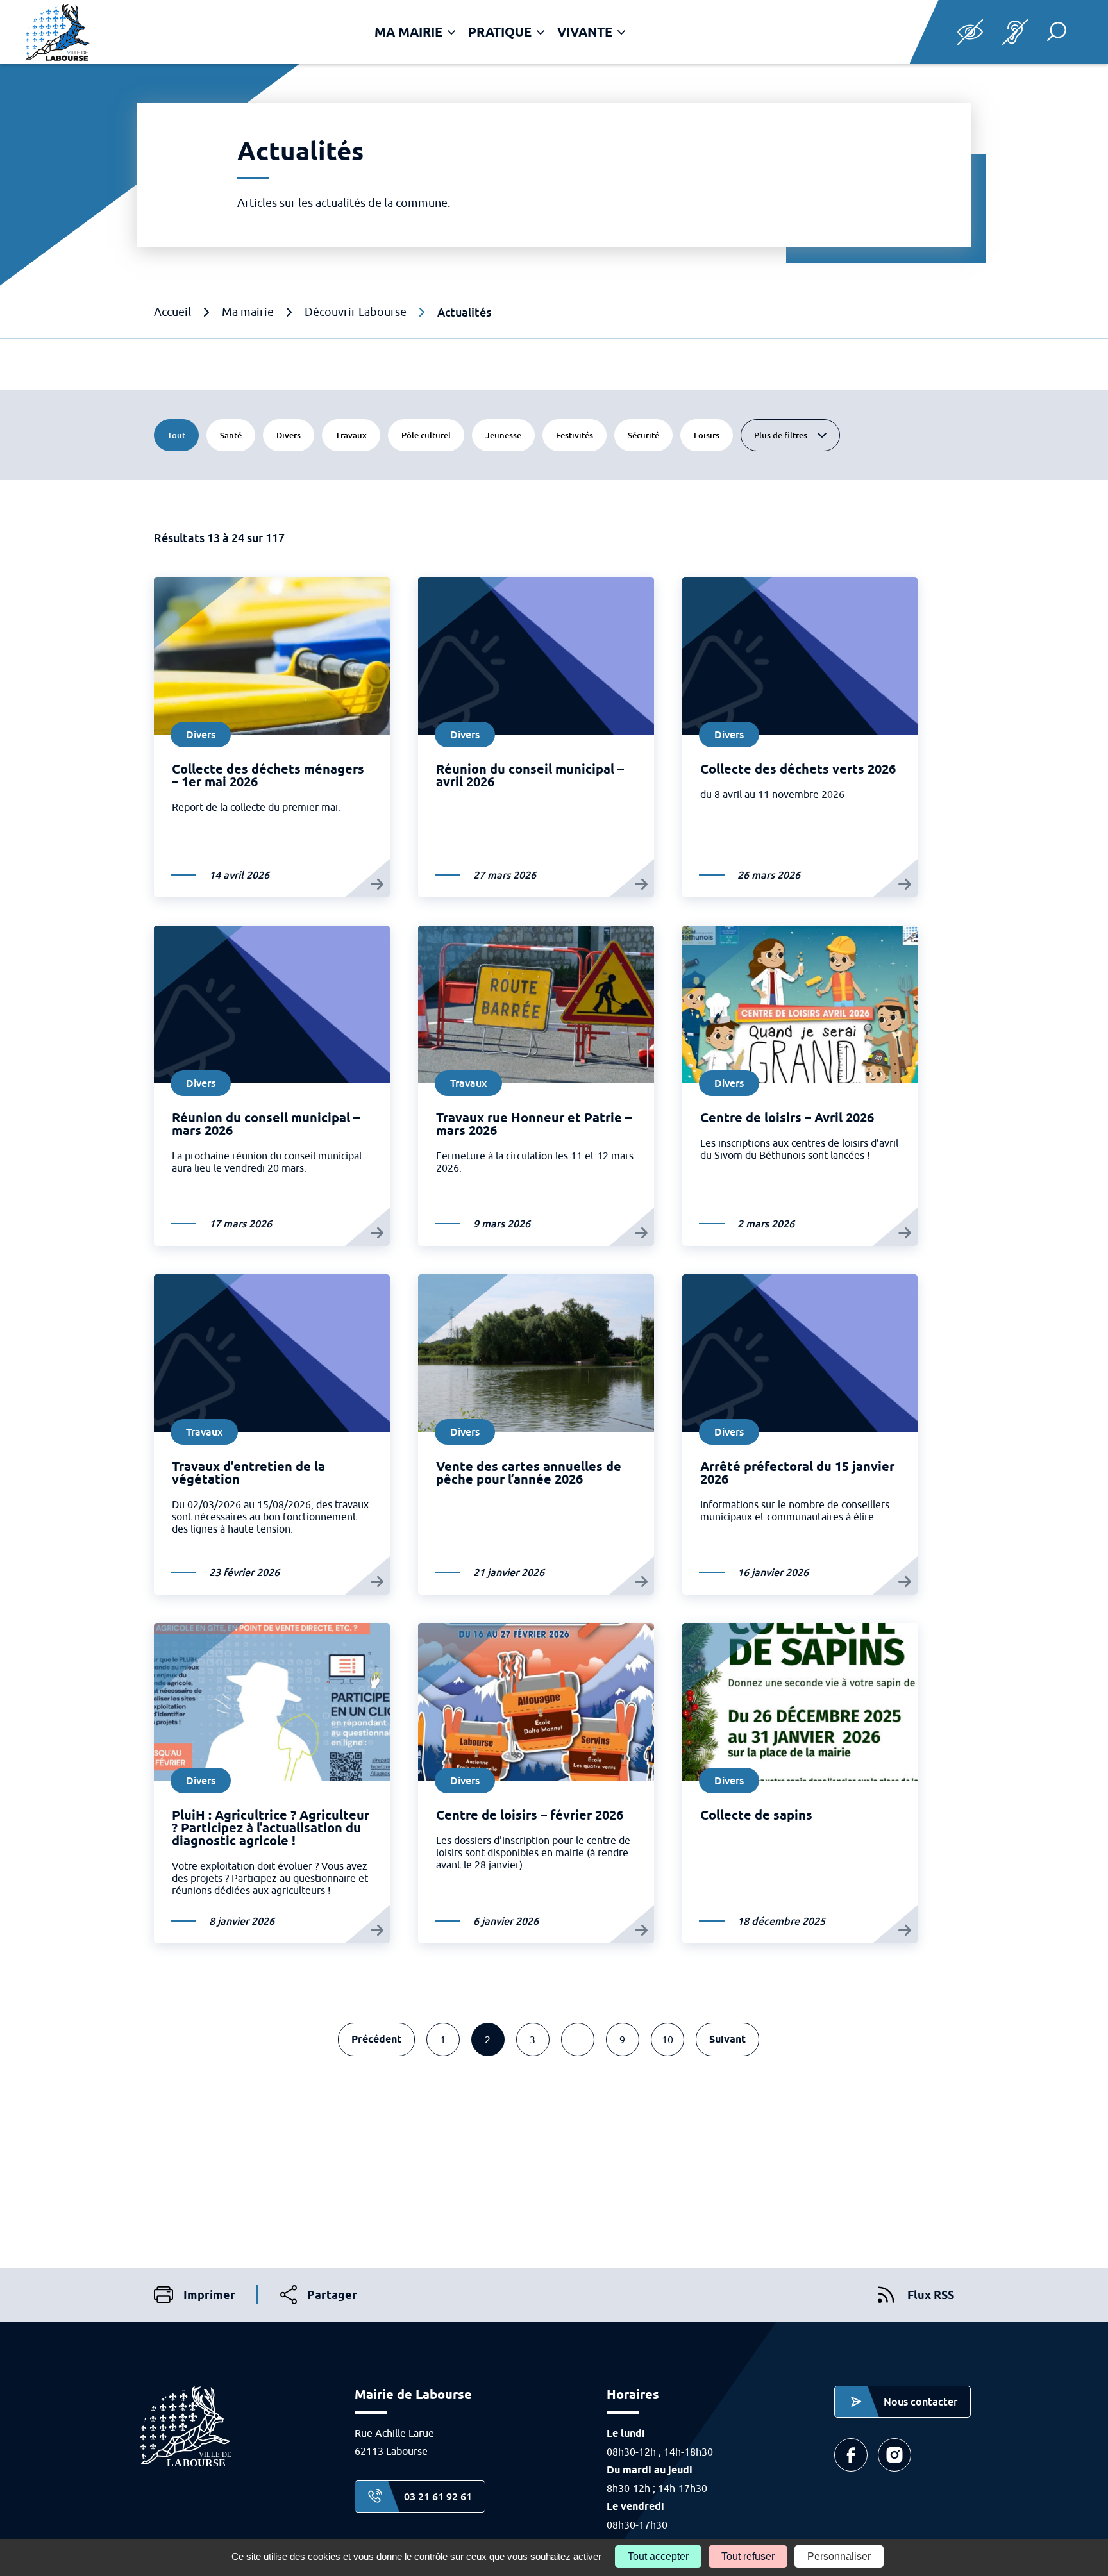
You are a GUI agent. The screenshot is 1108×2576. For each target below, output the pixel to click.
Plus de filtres (781, 435)
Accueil (172, 312)
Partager (319, 2296)
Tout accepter (658, 2556)
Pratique (500, 32)
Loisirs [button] (713, 435)
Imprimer (195, 2296)
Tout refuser (748, 2556)
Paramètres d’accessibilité (970, 32)
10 (667, 2040)
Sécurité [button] (650, 435)
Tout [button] (176, 435)
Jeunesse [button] (510, 435)
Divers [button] (295, 435)
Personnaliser (839, 2556)
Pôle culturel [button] (432, 435)
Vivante (585, 32)
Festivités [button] (581, 435)
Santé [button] (237, 435)
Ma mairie (408, 32)
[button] (1057, 31)
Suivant (727, 2039)
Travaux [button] (357, 435)
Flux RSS (931, 2295)
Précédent (376, 2039)
